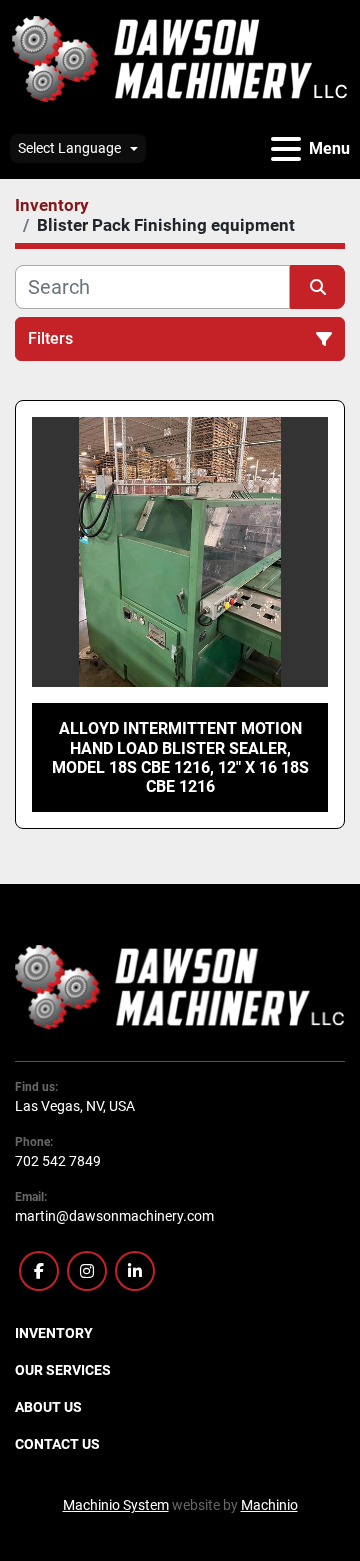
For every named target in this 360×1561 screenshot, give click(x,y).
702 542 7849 (58, 1161)
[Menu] (286, 149)
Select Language (69, 148)
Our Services (63, 1370)
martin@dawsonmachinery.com (114, 1216)
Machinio (269, 1505)
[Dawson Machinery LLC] (180, 985)
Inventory (54, 1333)
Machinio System (116, 1505)
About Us (48, 1407)
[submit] (317, 287)
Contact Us (57, 1444)
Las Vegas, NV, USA (75, 1106)
